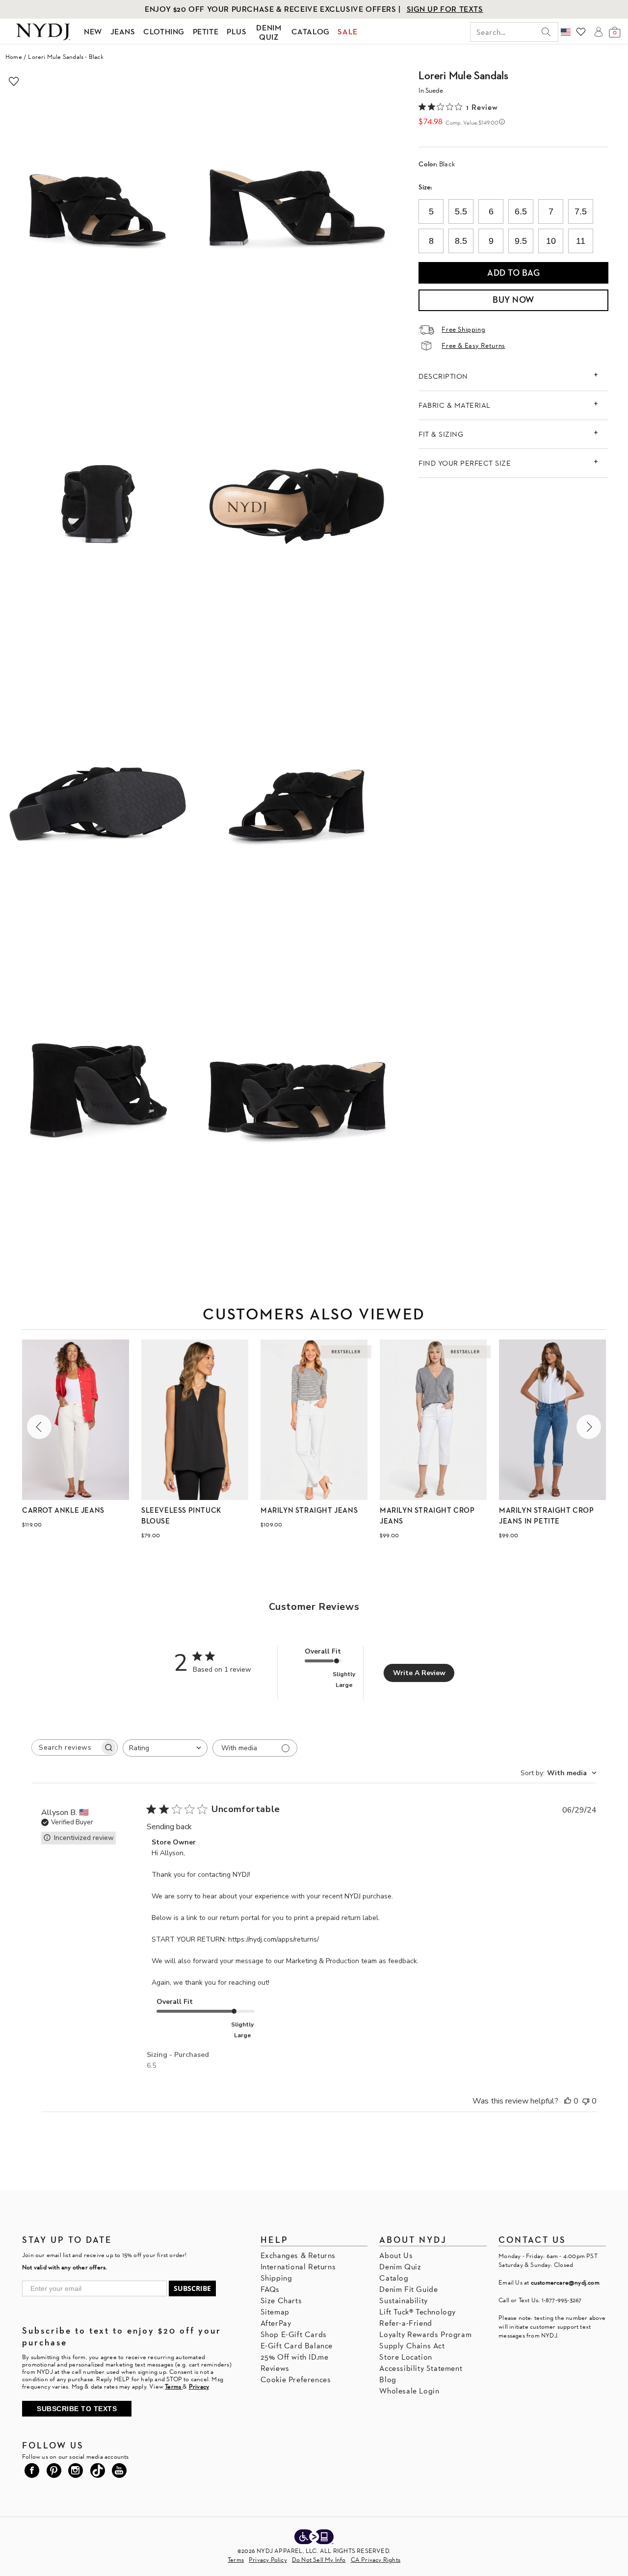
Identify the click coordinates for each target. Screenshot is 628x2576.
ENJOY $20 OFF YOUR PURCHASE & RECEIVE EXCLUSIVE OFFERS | (274, 9)
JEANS (123, 32)
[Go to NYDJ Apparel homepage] (43, 32)
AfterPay (276, 2323)
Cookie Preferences (296, 2379)
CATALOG (311, 32)
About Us (396, 2255)
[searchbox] (66, 1748)
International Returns (298, 2267)
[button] (39, 1427)
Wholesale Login (409, 2391)
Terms (236, 2560)
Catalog (394, 2278)
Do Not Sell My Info (319, 2560)
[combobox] (165, 1748)
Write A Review (419, 1673)
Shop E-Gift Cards (294, 2334)
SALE (347, 32)
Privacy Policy (268, 2560)
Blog (388, 2379)
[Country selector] (566, 32)
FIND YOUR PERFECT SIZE (465, 463)
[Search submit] (546, 32)
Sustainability (403, 2300)
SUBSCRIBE (192, 2288)
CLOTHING (164, 32)
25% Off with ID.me (295, 2357)
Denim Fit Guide (408, 2289)
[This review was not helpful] (586, 2101)
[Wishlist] (581, 32)
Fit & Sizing (441, 434)
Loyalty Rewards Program (425, 2334)
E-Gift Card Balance (297, 2346)
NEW (93, 32)
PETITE (206, 32)
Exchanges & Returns (298, 2255)
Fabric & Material (455, 405)
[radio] (431, 211)
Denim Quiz (400, 2267)
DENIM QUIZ (269, 32)
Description (443, 376)
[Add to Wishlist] (14, 81)
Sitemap (275, 2312)
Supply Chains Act (412, 2346)
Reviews (275, 2368)
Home (14, 57)
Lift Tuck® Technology (418, 2312)
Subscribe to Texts (77, 2409)
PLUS (236, 32)
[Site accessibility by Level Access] (314, 2538)
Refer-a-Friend (406, 2323)
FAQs (270, 2289)
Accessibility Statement (421, 2368)
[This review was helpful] (568, 2101)
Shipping (276, 2278)
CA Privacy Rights (376, 2560)
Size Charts (281, 2300)
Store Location (406, 2357)
